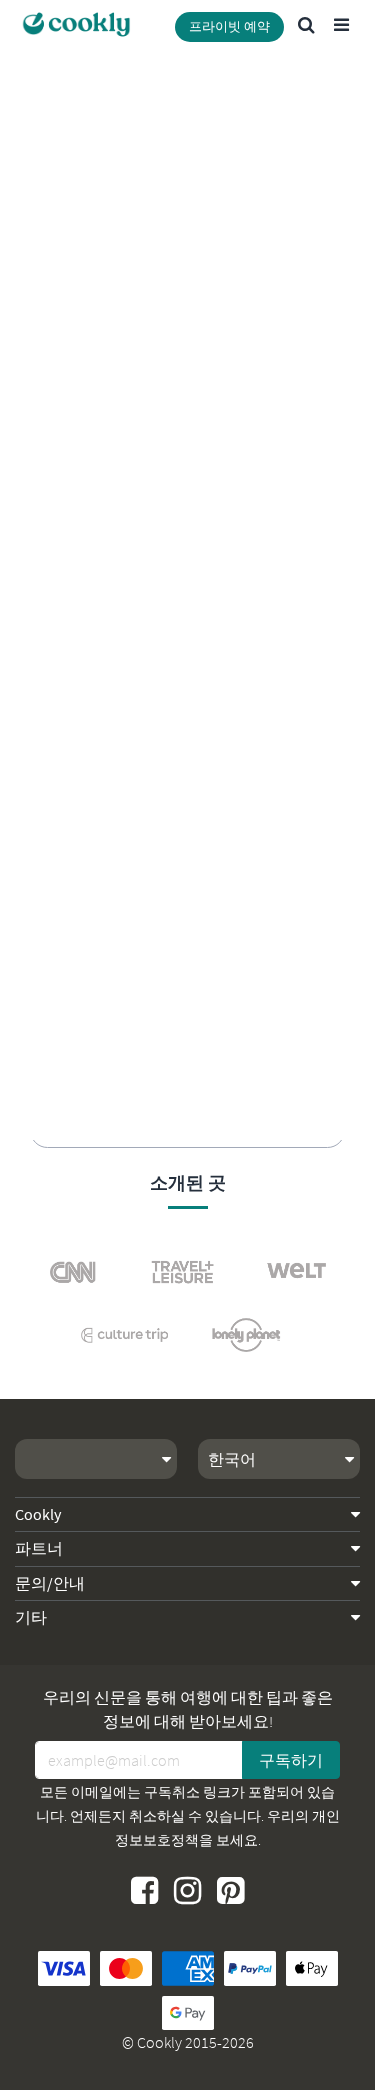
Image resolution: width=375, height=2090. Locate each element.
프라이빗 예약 (229, 26)
